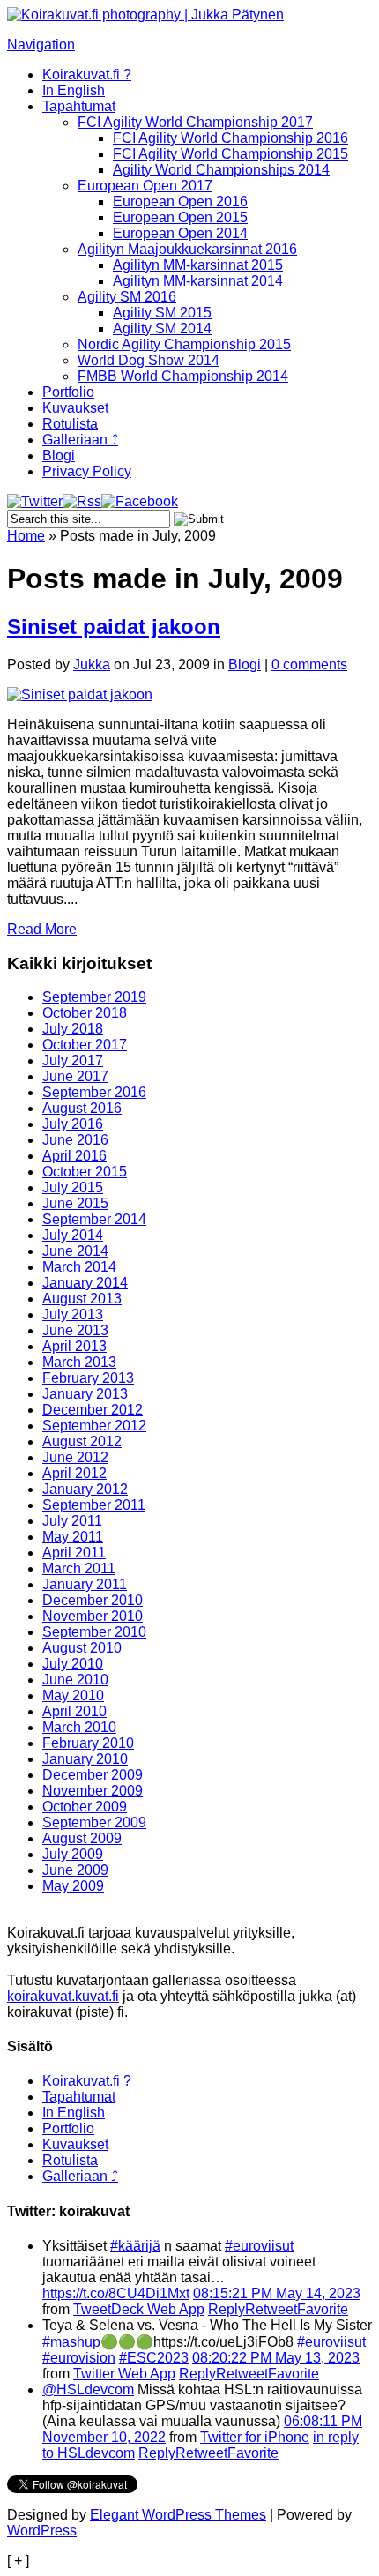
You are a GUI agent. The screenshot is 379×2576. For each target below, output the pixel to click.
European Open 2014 (180, 233)
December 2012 (93, 1410)
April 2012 (74, 1473)
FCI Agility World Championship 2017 (195, 122)
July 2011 (72, 1521)
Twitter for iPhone (255, 2437)
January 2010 (85, 1759)
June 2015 (75, 1203)
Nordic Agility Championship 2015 (184, 344)
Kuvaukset (75, 408)
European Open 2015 (180, 217)
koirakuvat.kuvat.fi (63, 1996)
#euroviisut (259, 2246)
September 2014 (94, 1219)
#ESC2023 (154, 2358)
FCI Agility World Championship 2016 (230, 138)
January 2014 (85, 1283)
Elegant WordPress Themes (178, 2515)
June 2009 (75, 1870)
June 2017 (75, 1076)
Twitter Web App (124, 2374)
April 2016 (74, 1156)
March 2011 (79, 1568)
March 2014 (79, 1267)
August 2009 (82, 1838)
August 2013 (82, 1299)
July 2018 (73, 1029)
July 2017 (73, 1060)
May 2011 (73, 1537)
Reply (227, 2309)
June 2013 (75, 1330)
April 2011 (74, 1553)
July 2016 (73, 1124)
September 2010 (94, 1632)
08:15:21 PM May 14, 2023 (277, 2293)
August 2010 (82, 1648)
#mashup (71, 2342)
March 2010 (79, 1727)
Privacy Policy (87, 471)
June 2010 (75, 1680)
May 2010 (73, 1695)
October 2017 (85, 1045)
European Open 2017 (145, 186)
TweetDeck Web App (139, 2309)
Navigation (41, 45)
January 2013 (85, 1394)
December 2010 (93, 1600)
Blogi (59, 455)
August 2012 (82, 1441)
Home (26, 536)
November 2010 (93, 1616)
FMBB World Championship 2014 (183, 376)
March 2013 (79, 1362)
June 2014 (75, 1251)
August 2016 (82, 1108)
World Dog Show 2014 (149, 360)
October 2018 (85, 1013)
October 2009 (85, 1807)
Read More (42, 929)
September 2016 (94, 1092)
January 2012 (85, 1489)
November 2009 (93, 1791)
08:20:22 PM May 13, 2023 (276, 2358)
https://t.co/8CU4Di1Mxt (116, 2293)
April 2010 (74, 1711)
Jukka (92, 665)
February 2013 (88, 1378)
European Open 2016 (180, 202)
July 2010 (73, 1664)
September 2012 (94, 1426)
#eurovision (79, 2358)
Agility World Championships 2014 (221, 170)
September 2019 (94, 997)
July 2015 (73, 1187)
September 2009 (94, 1822)
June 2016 (75, 1140)
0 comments (309, 665)
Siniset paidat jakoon (114, 627)
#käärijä (135, 2246)
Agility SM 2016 (127, 297)
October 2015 (85, 1172)
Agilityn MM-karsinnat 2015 (198, 265)
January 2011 (85, 1584)
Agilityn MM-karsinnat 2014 (198, 281)
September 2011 (94, 1505)
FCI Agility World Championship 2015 (230, 154)
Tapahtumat (79, 106)
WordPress (42, 2531)
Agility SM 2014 (162, 329)
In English (74, 90)
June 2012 (75, 1457)
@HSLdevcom (88, 2389)
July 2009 (73, 1854)
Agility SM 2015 (162, 313)
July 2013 (73, 1314)
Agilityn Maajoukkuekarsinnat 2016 (187, 249)
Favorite (323, 2309)
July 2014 (73, 1235)
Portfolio (68, 392)
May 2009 (73, 1886)
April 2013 (74, 1346)
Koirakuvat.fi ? (87, 75)
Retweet (271, 2309)
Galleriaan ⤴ (80, 440)
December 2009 (93, 1775)
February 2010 (88, 1743)
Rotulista (70, 424)
